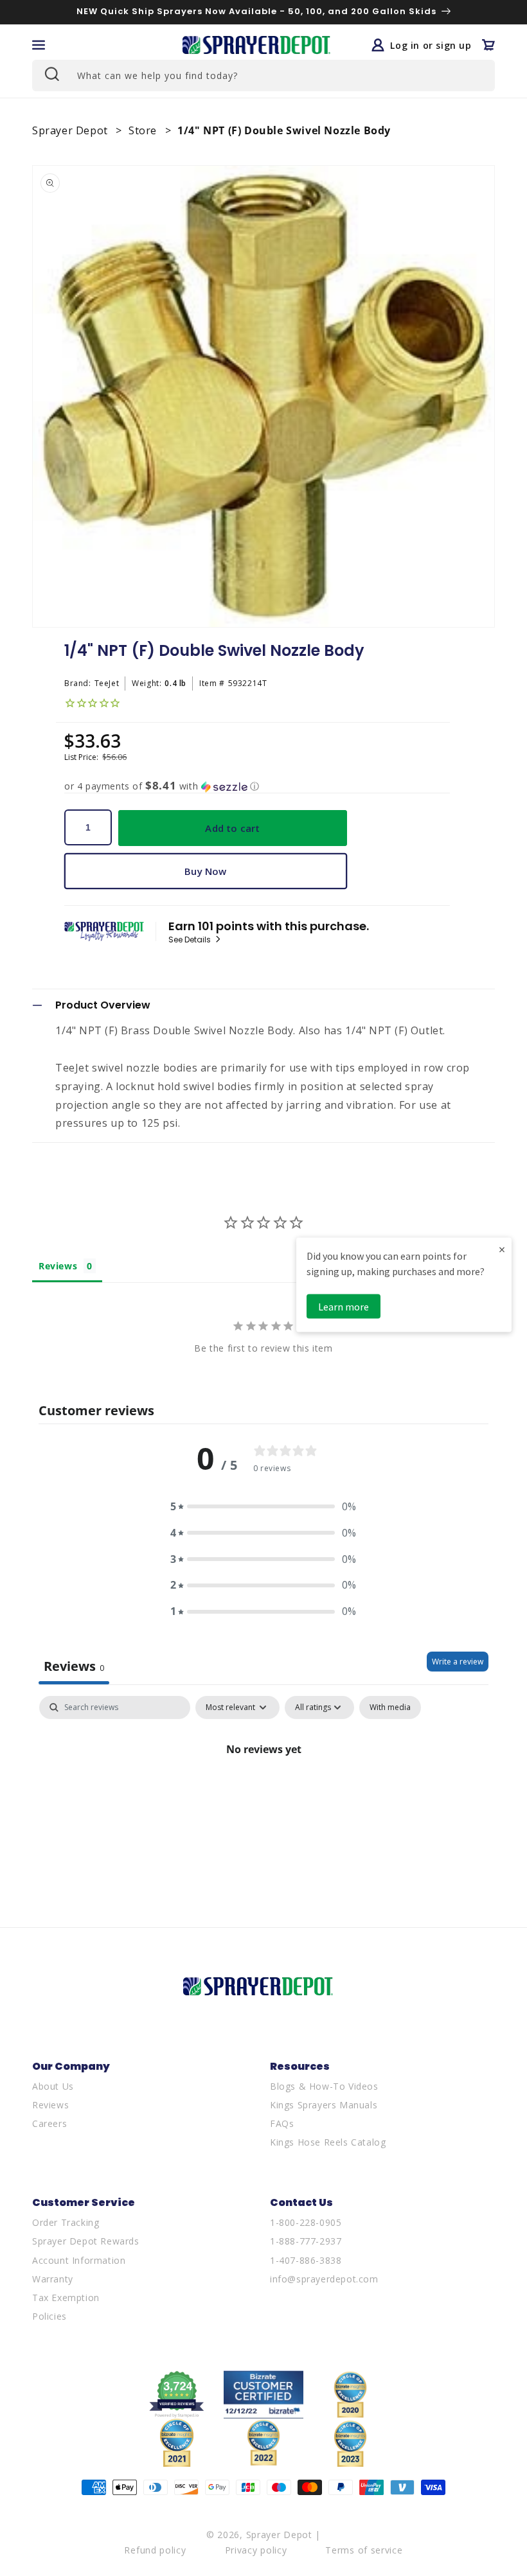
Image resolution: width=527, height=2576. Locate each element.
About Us (53, 2086)
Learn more (344, 1307)
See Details (191, 940)
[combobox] (263, 75)
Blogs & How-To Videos (324, 2086)
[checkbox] (390, 1707)
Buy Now (205, 871)
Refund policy (155, 2550)
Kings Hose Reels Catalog (328, 2142)
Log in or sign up (431, 45)
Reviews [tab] (58, 1266)
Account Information (79, 2260)
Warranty (53, 2279)
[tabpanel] (263, 1793)
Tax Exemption (66, 2298)
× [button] (502, 1249)
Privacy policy (256, 2550)
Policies (49, 2316)
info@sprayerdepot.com (324, 2279)
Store (144, 130)
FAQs (282, 2123)
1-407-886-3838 (306, 2260)
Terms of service (364, 2550)
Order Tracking (66, 2222)
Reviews (50, 2105)
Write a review (458, 1662)
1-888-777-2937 (306, 2241)
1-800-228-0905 (306, 2222)
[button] (39, 45)
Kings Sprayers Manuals (324, 2105)
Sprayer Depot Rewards (86, 2241)
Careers (49, 2123)
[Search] (51, 74)
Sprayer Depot (71, 130)
